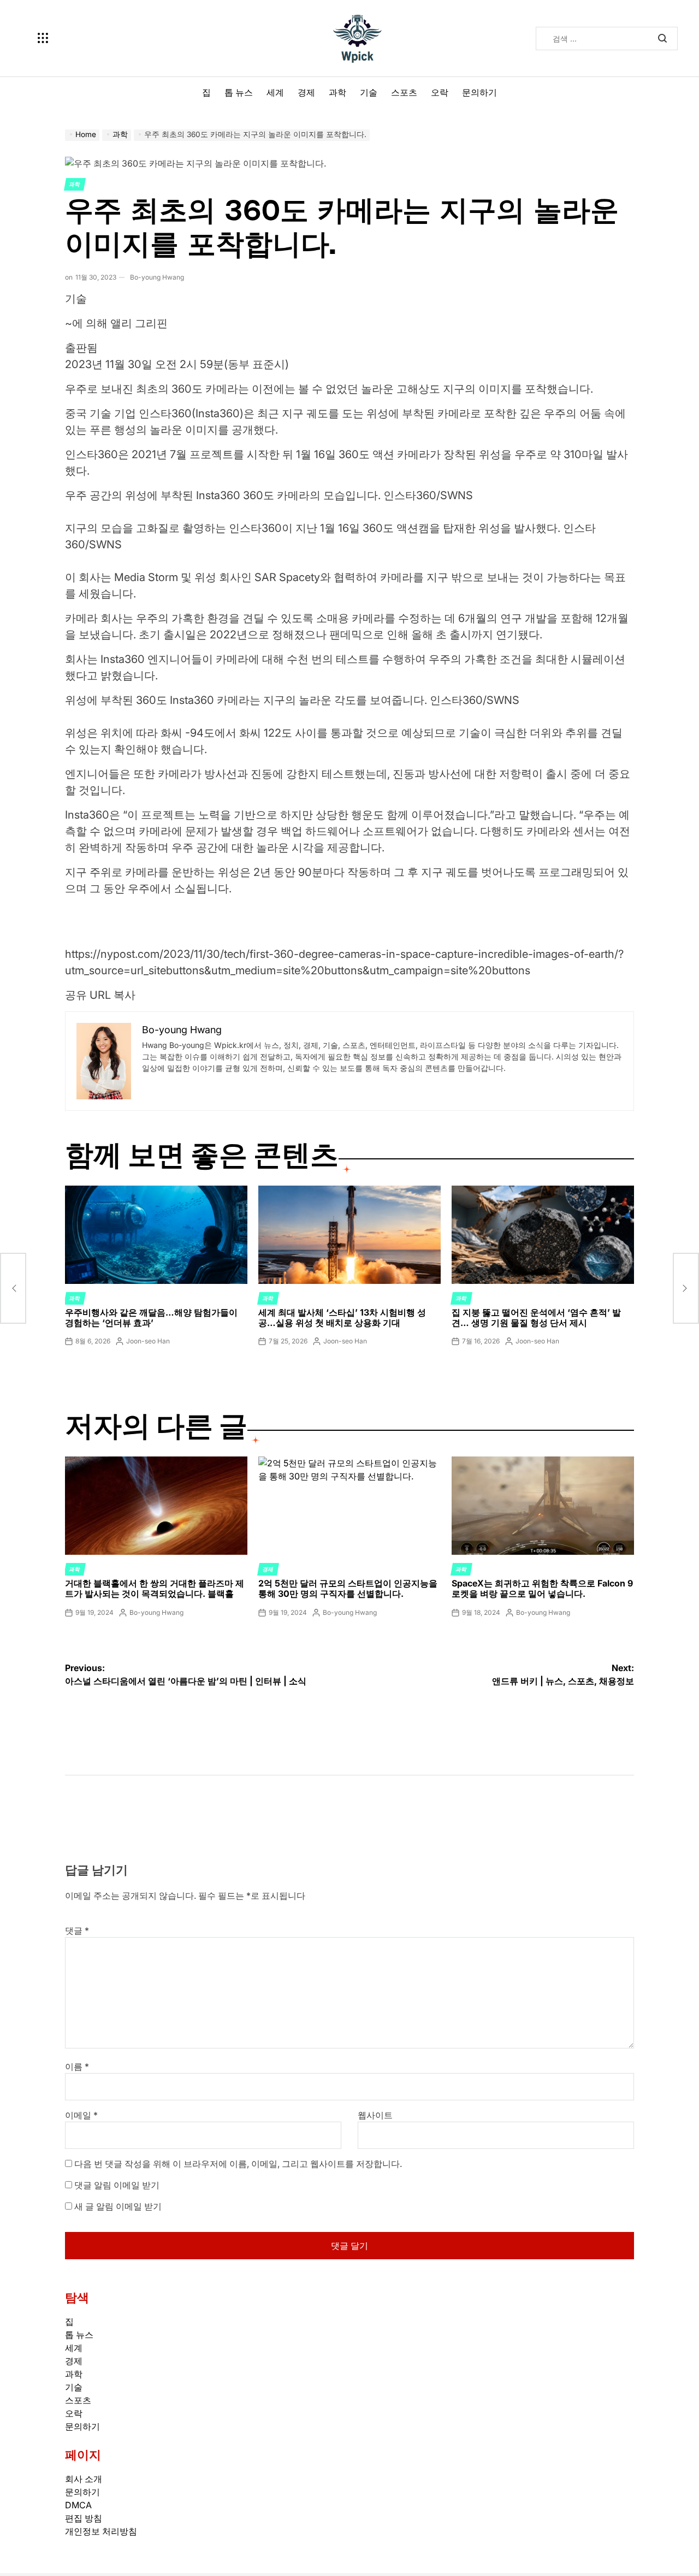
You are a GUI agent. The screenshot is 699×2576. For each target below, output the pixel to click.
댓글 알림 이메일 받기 (117, 2185)
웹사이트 (375, 2115)
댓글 (77, 1930)
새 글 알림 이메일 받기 (118, 2206)
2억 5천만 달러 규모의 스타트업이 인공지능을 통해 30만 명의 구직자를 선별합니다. (348, 1588)
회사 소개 (84, 2479)
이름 (77, 2066)
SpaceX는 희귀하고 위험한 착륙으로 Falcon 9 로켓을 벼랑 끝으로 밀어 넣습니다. (542, 1588)
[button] (349, 975)
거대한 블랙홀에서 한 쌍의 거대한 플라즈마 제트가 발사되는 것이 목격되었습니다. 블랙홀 (155, 1588)
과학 (337, 92)
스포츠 (404, 92)
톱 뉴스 (239, 92)
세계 (275, 92)
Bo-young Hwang (157, 277)
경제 (306, 92)
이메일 (81, 2115)
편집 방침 (84, 2518)
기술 (369, 92)
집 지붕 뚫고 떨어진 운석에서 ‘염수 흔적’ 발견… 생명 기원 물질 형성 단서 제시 (536, 1317)
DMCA (78, 2505)
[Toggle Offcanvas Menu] (43, 38)
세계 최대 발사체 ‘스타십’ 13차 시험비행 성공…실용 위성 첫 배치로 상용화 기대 (342, 1317)
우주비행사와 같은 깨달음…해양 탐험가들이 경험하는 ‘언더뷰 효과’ (151, 1317)
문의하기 (479, 92)
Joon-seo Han (148, 1341)
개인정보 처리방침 (101, 2531)
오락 (440, 92)
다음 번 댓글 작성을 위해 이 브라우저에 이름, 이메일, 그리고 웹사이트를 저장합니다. (238, 2164)
